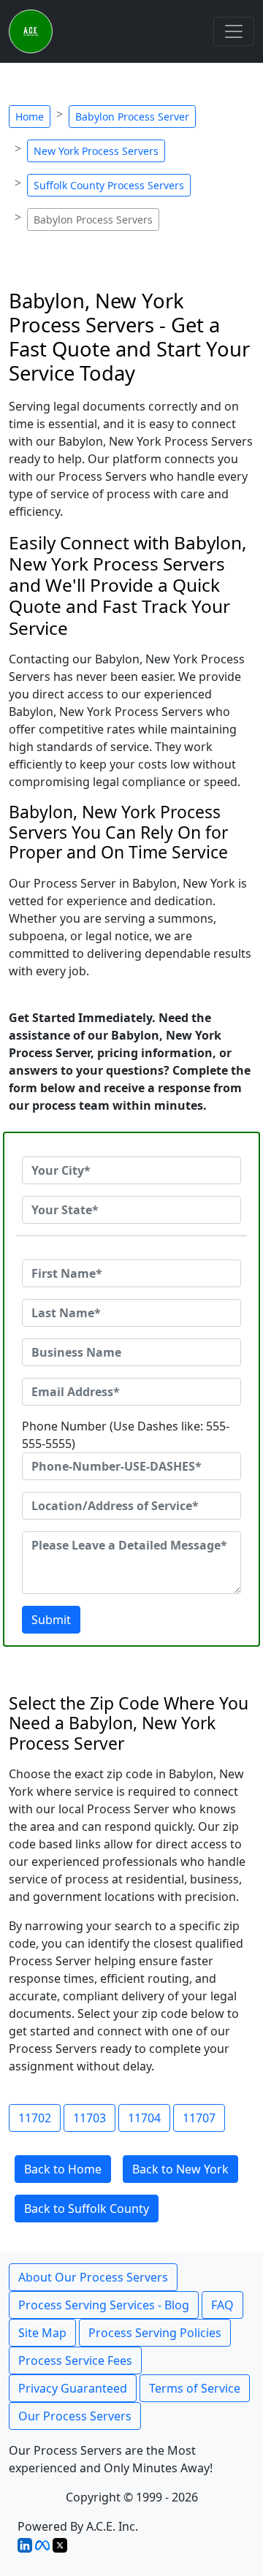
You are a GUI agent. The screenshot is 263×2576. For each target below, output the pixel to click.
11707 (199, 2118)
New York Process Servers (96, 151)
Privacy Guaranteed (73, 2388)
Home (30, 117)
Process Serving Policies (155, 2333)
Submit (51, 1620)
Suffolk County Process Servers (109, 185)
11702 (35, 2118)
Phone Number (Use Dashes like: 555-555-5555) (126, 1435)
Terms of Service (195, 2388)
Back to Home (63, 2169)
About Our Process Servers (93, 2277)
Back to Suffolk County (87, 2209)
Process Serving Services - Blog (104, 2305)
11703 (89, 2118)
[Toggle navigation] (234, 31)
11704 (144, 2118)
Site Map (42, 2333)
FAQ (222, 2305)
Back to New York (180, 2169)
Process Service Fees (75, 2360)
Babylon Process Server (132, 117)
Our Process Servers (75, 2416)
